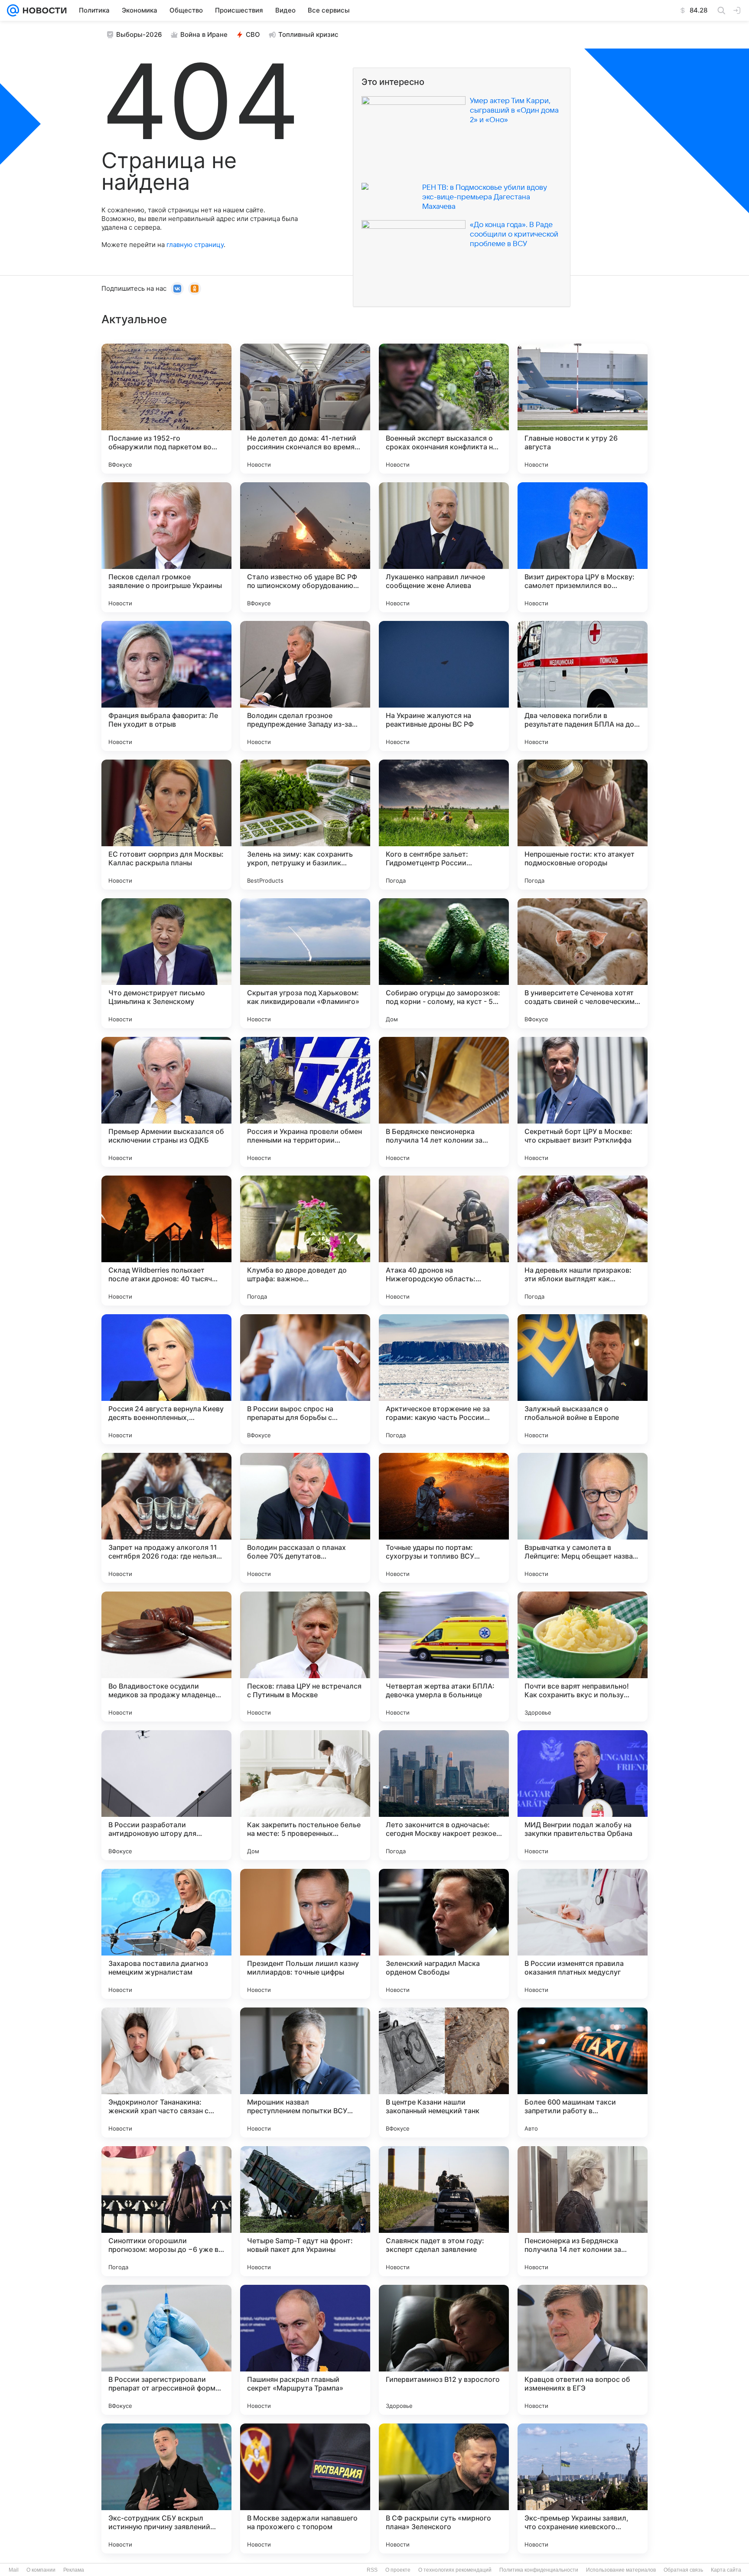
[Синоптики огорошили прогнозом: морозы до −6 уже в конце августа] (166, 2211)
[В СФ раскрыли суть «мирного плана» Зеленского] (444, 2488)
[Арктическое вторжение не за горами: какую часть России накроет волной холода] (444, 1379)
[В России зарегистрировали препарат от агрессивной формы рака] (166, 2350)
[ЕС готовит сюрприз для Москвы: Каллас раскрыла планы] (166, 825)
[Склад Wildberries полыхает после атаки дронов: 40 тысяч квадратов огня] (166, 1241)
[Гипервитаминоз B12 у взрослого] (444, 2350)
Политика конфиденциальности (539, 2570)
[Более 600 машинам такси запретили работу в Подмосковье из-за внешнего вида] (583, 2072)
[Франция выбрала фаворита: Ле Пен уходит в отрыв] (166, 686)
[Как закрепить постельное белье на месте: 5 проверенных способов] (305, 1795)
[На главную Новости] (43, 10)
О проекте (398, 2570)
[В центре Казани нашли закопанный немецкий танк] (444, 2072)
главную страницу (195, 245)
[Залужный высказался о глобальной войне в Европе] (583, 1379)
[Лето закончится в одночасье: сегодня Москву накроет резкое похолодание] (444, 1795)
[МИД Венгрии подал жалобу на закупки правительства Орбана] (583, 1795)
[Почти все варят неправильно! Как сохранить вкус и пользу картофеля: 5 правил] (583, 1657)
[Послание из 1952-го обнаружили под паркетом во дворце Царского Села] (166, 409)
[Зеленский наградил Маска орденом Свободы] (444, 1934)
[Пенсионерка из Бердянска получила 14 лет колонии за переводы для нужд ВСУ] (583, 2211)
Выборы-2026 (139, 34)
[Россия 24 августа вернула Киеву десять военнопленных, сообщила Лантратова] (166, 1379)
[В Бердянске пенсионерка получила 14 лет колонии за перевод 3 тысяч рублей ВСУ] (444, 1102)
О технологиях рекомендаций (455, 2570)
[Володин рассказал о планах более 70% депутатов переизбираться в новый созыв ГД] (305, 1518)
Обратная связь (683, 2570)
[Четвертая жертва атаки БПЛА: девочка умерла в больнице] (444, 1657)
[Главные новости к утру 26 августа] (583, 409)
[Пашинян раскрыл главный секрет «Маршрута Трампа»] (305, 2350)
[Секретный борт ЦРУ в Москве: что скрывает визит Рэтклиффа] (583, 1102)
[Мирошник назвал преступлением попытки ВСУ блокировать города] (305, 2072)
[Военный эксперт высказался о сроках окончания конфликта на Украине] (444, 409)
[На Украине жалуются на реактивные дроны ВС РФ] (444, 686)
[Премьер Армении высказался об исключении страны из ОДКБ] (166, 1102)
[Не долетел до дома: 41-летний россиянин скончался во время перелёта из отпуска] (305, 409)
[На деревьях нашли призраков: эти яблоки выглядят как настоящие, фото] (583, 1241)
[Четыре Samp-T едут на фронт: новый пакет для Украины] (305, 2211)
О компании (41, 2570)
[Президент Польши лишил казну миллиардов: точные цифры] (305, 1934)
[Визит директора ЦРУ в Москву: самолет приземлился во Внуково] (583, 547)
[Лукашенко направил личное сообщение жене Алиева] (444, 547)
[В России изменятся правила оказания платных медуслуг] (583, 1934)
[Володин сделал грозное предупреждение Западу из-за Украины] (305, 686)
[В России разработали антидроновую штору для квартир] (166, 1795)
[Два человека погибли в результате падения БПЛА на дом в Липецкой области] (583, 686)
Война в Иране (204, 34)
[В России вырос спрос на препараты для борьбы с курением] (305, 1379)
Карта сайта (726, 2570)
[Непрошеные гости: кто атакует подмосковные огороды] (583, 825)
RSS (372, 2570)
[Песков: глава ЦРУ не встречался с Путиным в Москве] (305, 1657)
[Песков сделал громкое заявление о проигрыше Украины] (166, 547)
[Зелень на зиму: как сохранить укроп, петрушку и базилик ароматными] (305, 825)
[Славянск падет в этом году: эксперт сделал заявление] (444, 2211)
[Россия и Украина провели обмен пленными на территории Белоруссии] (305, 1102)
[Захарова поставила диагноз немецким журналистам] (166, 1934)
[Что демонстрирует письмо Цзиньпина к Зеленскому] (166, 963)
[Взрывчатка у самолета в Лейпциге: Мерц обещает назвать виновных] (583, 1518)
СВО (253, 34)
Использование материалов (621, 2570)
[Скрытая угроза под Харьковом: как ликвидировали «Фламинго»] (305, 963)
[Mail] (13, 10)
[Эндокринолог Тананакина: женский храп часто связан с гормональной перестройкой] (166, 2072)
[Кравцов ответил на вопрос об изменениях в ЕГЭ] (583, 2350)
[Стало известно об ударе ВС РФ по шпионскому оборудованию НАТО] (305, 547)
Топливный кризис (308, 34)
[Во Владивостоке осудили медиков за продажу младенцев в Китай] (166, 1657)
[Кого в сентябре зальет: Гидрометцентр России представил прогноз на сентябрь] (444, 825)
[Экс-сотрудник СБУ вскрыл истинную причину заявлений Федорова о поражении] (166, 2488)
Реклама (74, 2570)
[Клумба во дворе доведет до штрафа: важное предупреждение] (305, 1241)
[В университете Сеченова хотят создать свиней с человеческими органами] (583, 963)
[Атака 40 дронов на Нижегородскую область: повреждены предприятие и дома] (444, 1241)
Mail (14, 2570)
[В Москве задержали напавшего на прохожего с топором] (305, 2488)
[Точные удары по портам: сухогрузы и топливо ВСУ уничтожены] (444, 1518)
